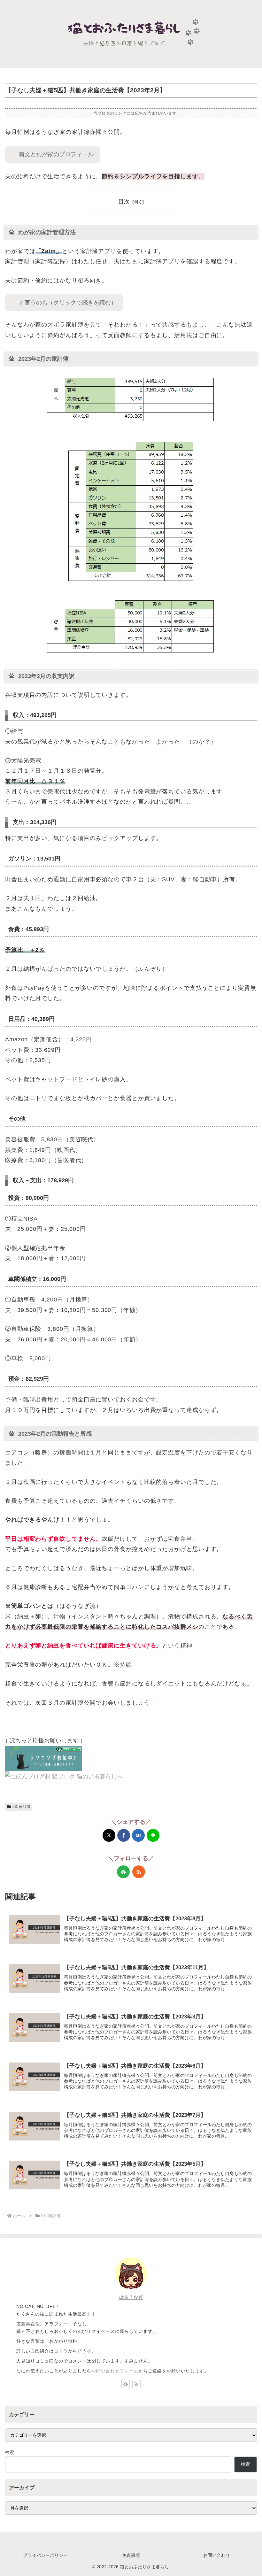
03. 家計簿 (21, 1807)
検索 (10, 2452)
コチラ (61, 2351)
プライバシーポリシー (45, 2555)
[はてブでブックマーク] (138, 1835)
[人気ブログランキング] (43, 1758)
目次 (124, 202)
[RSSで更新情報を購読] (139, 1872)
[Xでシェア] (109, 1835)
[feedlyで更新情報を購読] (123, 1872)
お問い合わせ (217, 2555)
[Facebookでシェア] (124, 1835)
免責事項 (131, 2555)
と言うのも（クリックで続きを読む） (68, 303)
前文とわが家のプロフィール (56, 154)
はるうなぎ (131, 2297)
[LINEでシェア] (153, 1835)
